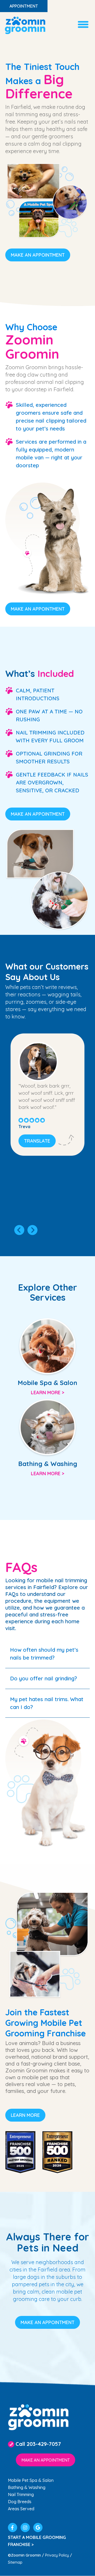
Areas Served (21, 2509)
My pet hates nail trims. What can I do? (47, 1703)
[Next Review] (32, 1230)
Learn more (25, 2115)
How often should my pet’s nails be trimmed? (44, 1654)
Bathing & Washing (27, 2487)
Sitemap (15, 2562)
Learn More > (47, 1393)
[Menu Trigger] (83, 24)
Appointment (24, 6)
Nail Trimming (21, 2494)
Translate (37, 1141)
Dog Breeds (20, 2502)
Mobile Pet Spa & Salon (31, 2480)
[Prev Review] (19, 1230)
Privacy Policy (57, 2555)
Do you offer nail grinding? (44, 1678)
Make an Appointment (38, 255)
